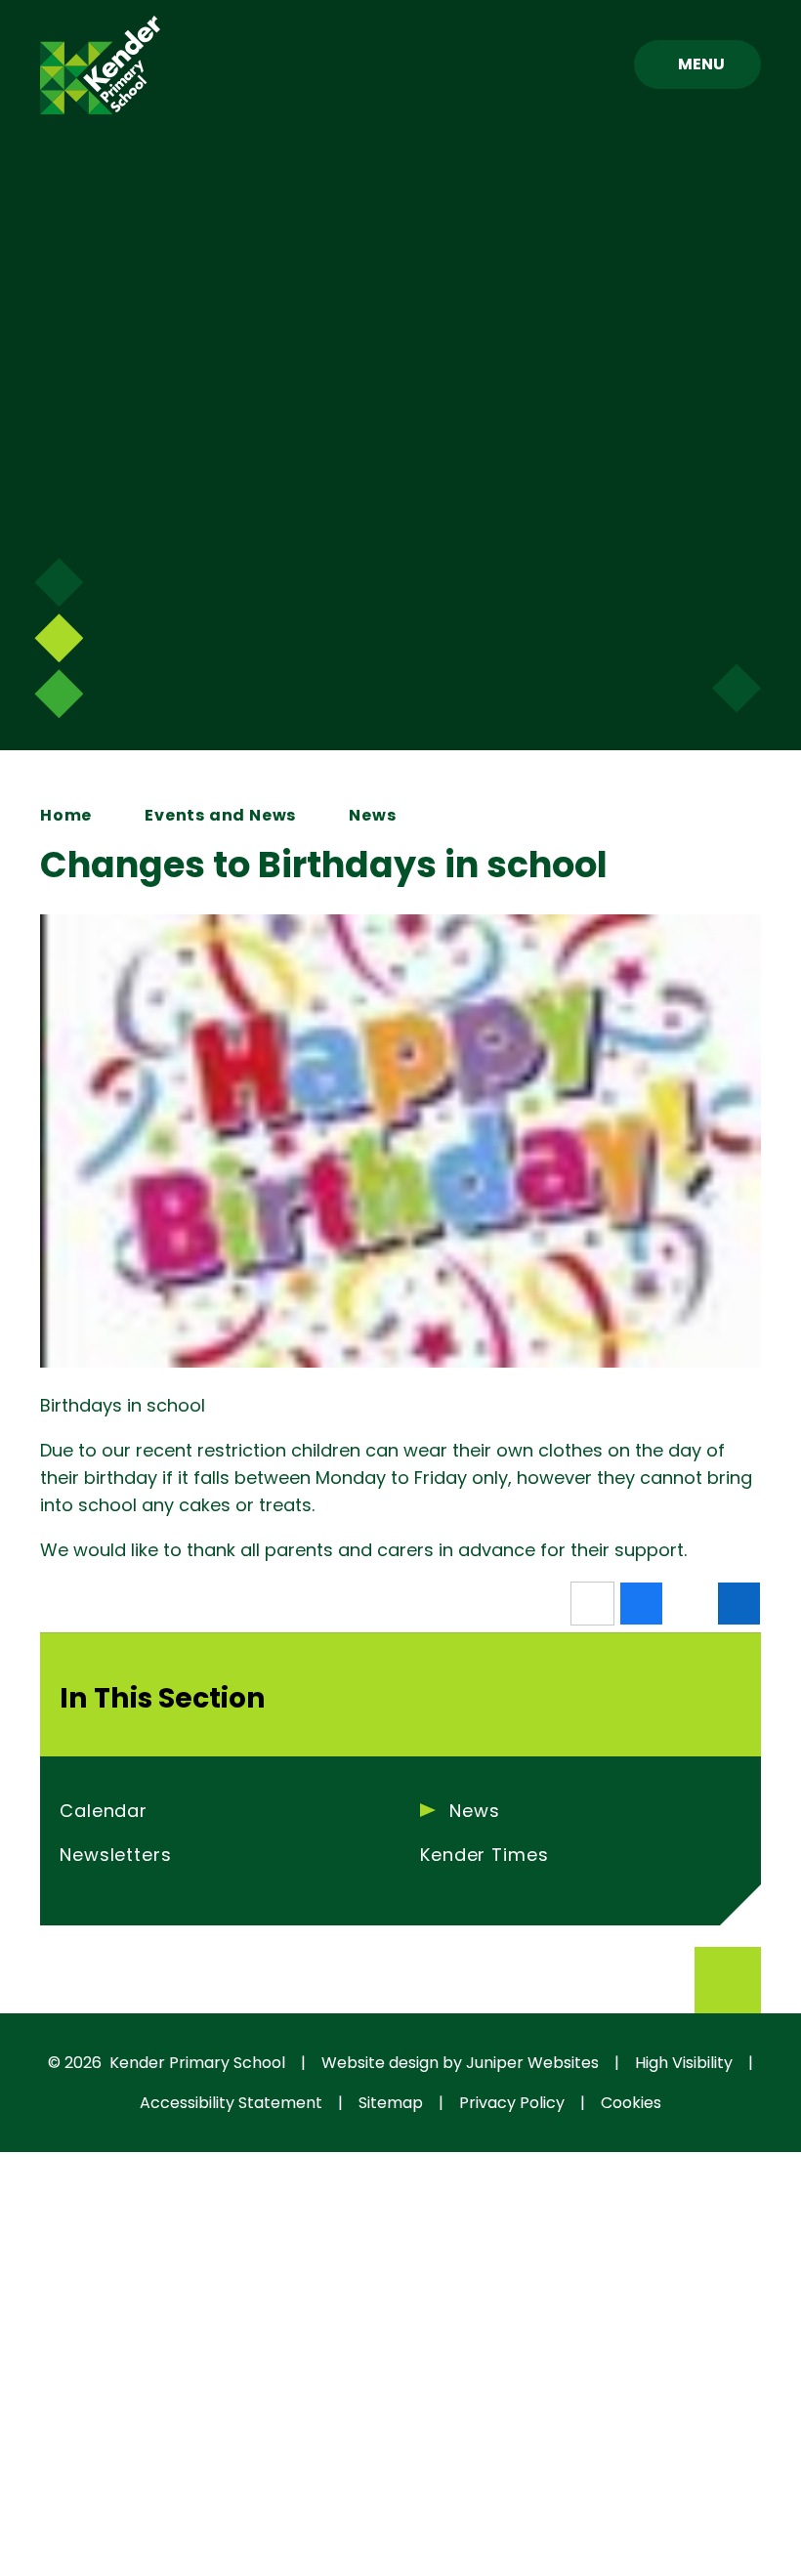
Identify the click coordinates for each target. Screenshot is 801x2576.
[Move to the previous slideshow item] (59, 638)
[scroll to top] (728, 1980)
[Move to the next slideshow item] (59, 582)
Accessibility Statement (231, 2103)
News (372, 815)
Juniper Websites (532, 2063)
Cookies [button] (631, 2103)
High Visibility (684, 2063)
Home (66, 815)
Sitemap (391, 2103)
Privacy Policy (512, 2103)
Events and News (220, 815)
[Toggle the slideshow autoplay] (59, 694)
